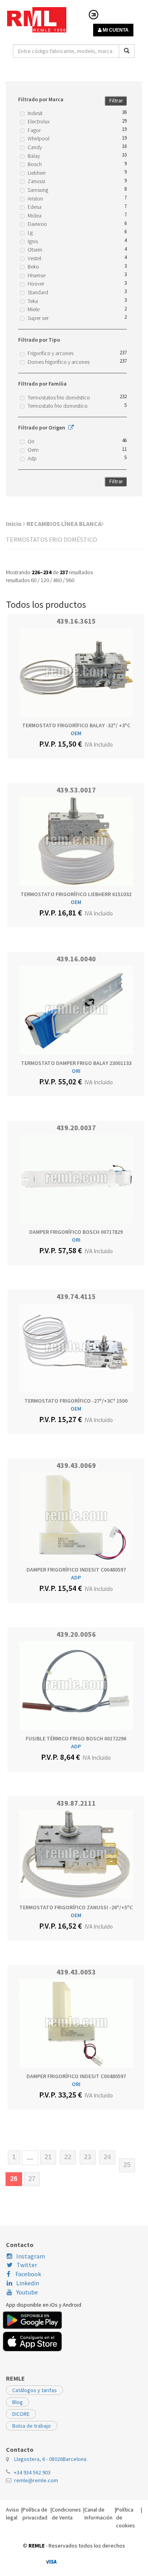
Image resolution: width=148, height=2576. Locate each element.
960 (70, 580)
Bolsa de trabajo (32, 2426)
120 (45, 580)
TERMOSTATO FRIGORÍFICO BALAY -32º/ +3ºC (76, 725)
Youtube (27, 2292)
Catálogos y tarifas (35, 2390)
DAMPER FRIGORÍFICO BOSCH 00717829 (76, 1232)
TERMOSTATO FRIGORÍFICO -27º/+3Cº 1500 (76, 1401)
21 (48, 2157)
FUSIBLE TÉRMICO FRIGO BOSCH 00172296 (76, 1738)
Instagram (31, 2256)
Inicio (14, 524)
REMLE (37, 2546)
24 (107, 2157)
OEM (76, 733)
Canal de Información (98, 2514)
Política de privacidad (35, 2514)
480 (57, 580)
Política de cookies (126, 2517)
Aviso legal (12, 2514)
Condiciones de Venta (66, 2514)
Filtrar (116, 100)
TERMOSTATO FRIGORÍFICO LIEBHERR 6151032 (76, 894)
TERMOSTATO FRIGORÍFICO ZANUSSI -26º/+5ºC (76, 1907)
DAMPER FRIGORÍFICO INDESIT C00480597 (76, 1570)
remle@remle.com (36, 2480)
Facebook (28, 2274)
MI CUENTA (115, 30)
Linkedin (28, 2283)
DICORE (21, 2414)
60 (34, 580)
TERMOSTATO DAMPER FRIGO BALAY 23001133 (76, 1063)
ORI (76, 1071)
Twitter (27, 2265)
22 (68, 2157)
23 (88, 2157)
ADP (76, 1577)
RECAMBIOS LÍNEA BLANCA (64, 524)
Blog (18, 2402)
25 (127, 2165)
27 (32, 2179)
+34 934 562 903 (32, 2472)
